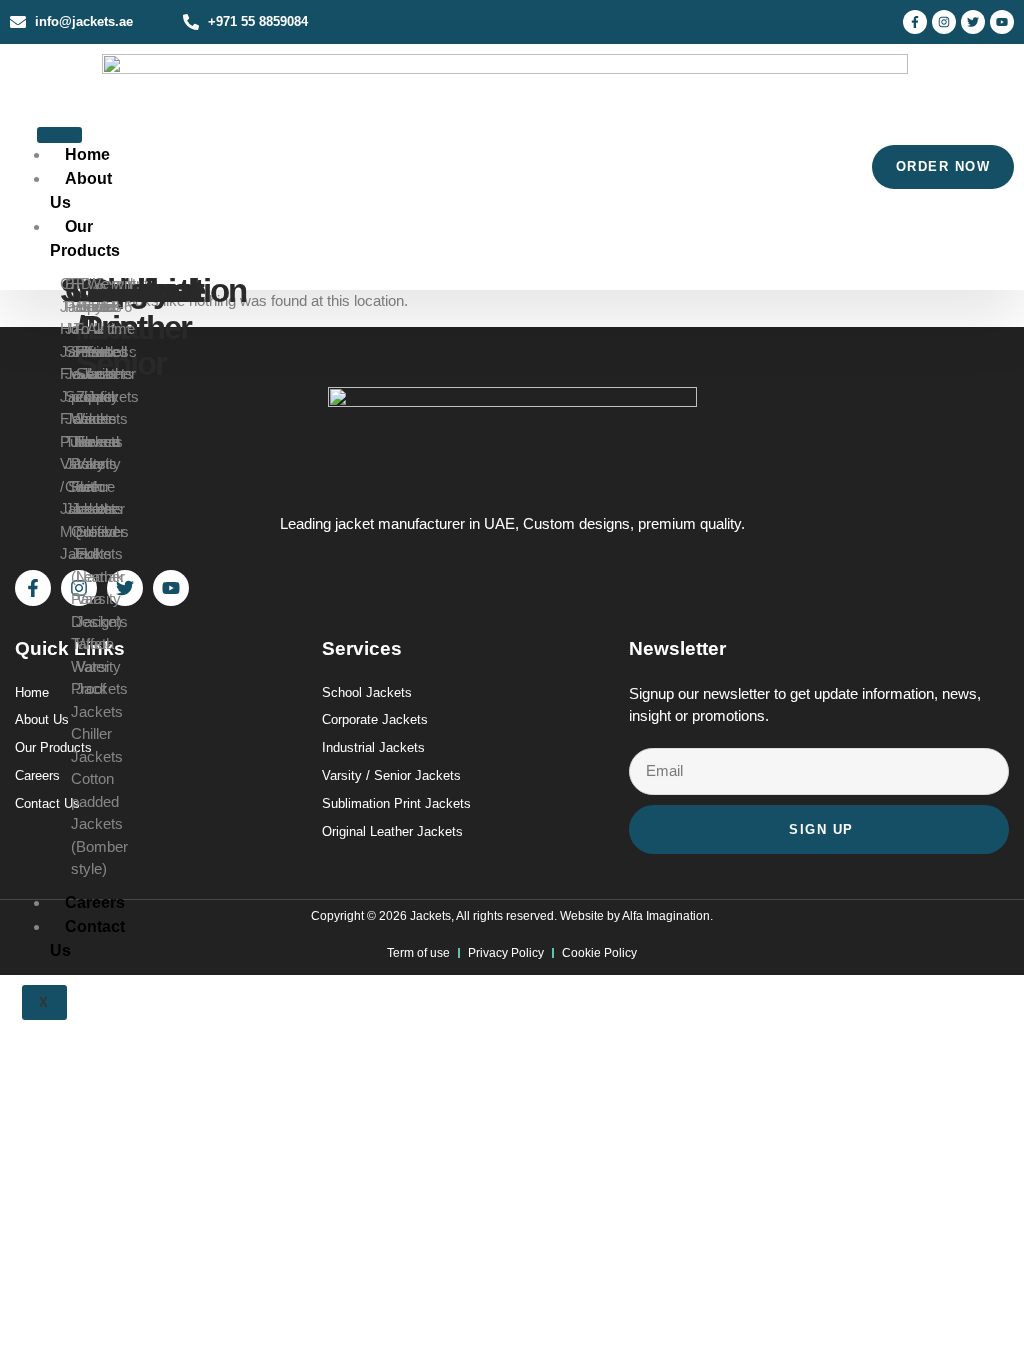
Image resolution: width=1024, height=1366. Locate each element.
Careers (95, 902)
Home (87, 154)
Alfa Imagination (666, 916)
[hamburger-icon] (59, 135)
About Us (81, 190)
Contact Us (87, 938)
